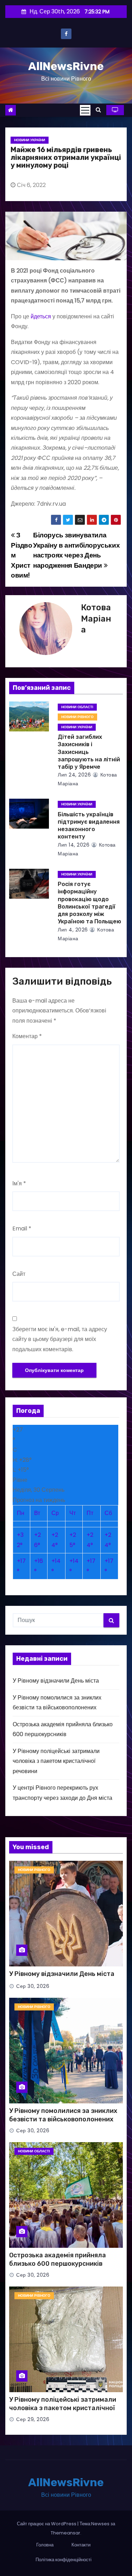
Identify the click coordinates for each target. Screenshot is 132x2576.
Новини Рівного (77, 717)
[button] (98, 110)
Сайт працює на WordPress (47, 2524)
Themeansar (65, 2533)
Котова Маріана (96, 619)
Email (22, 1228)
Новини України (30, 140)
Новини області (77, 707)
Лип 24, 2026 (74, 775)
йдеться (41, 316)
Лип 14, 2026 (74, 845)
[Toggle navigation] (85, 110)
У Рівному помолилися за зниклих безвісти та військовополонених (63, 2115)
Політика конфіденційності (64, 2560)
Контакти (81, 2545)
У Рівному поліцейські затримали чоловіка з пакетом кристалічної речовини (56, 1761)
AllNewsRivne (66, 66)
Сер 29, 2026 (33, 2419)
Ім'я (19, 1183)
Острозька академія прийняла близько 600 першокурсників (58, 2259)
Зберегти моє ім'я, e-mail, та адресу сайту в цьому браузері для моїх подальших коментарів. (60, 1339)
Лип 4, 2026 (73, 930)
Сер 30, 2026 (33, 1986)
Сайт (19, 1274)
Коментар (27, 1036)
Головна (45, 2545)
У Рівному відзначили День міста (56, 1681)
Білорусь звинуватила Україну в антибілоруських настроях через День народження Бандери (76, 550)
